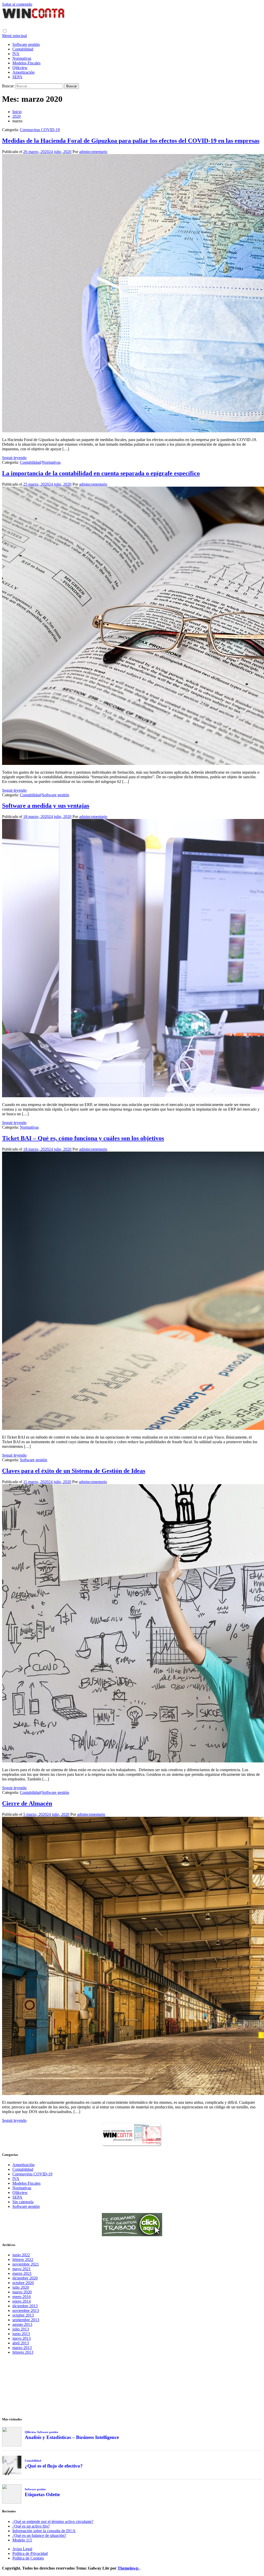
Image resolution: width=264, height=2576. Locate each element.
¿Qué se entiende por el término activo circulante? (53, 2522)
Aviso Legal (22, 2549)
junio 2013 (21, 2334)
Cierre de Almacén (27, 1803)
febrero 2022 (23, 2260)
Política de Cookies (28, 2558)
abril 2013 (21, 2343)
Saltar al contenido (17, 4)
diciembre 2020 (25, 2278)
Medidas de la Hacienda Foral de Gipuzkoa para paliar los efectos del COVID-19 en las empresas (131, 141)
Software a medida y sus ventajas (46, 806)
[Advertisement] (132, 2385)
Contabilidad (23, 49)
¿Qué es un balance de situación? (39, 2535)
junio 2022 (21, 2255)
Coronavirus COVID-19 (40, 130)
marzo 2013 (22, 2348)
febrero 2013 (23, 2352)
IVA (16, 54)
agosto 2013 (22, 2324)
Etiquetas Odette (42, 2494)
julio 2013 (21, 2329)
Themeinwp (129, 2568)
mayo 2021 (22, 2269)
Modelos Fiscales (26, 63)
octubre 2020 (23, 2283)
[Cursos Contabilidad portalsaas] (132, 2235)
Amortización (23, 72)
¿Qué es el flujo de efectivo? (54, 2466)
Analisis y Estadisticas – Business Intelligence (72, 2437)
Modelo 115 (22, 2540)
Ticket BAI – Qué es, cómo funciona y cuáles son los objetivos (83, 1138)
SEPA (17, 77)
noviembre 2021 (26, 2264)
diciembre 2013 (25, 2306)
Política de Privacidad (30, 2553)
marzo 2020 (22, 2292)
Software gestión (26, 44)
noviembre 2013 (26, 2311)
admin (84, 152)
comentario (98, 152)
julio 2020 (21, 2287)
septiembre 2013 (26, 2320)
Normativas (22, 58)
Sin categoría (23, 2202)
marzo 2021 (22, 2273)
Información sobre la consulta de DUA (44, 2531)
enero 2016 (22, 2297)
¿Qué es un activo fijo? (31, 2526)
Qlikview (20, 68)
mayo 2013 (22, 2338)
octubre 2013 (23, 2315)
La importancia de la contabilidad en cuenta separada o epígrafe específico (101, 473)
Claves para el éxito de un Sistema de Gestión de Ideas (74, 1471)
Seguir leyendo (14, 458)
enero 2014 (22, 2301)
